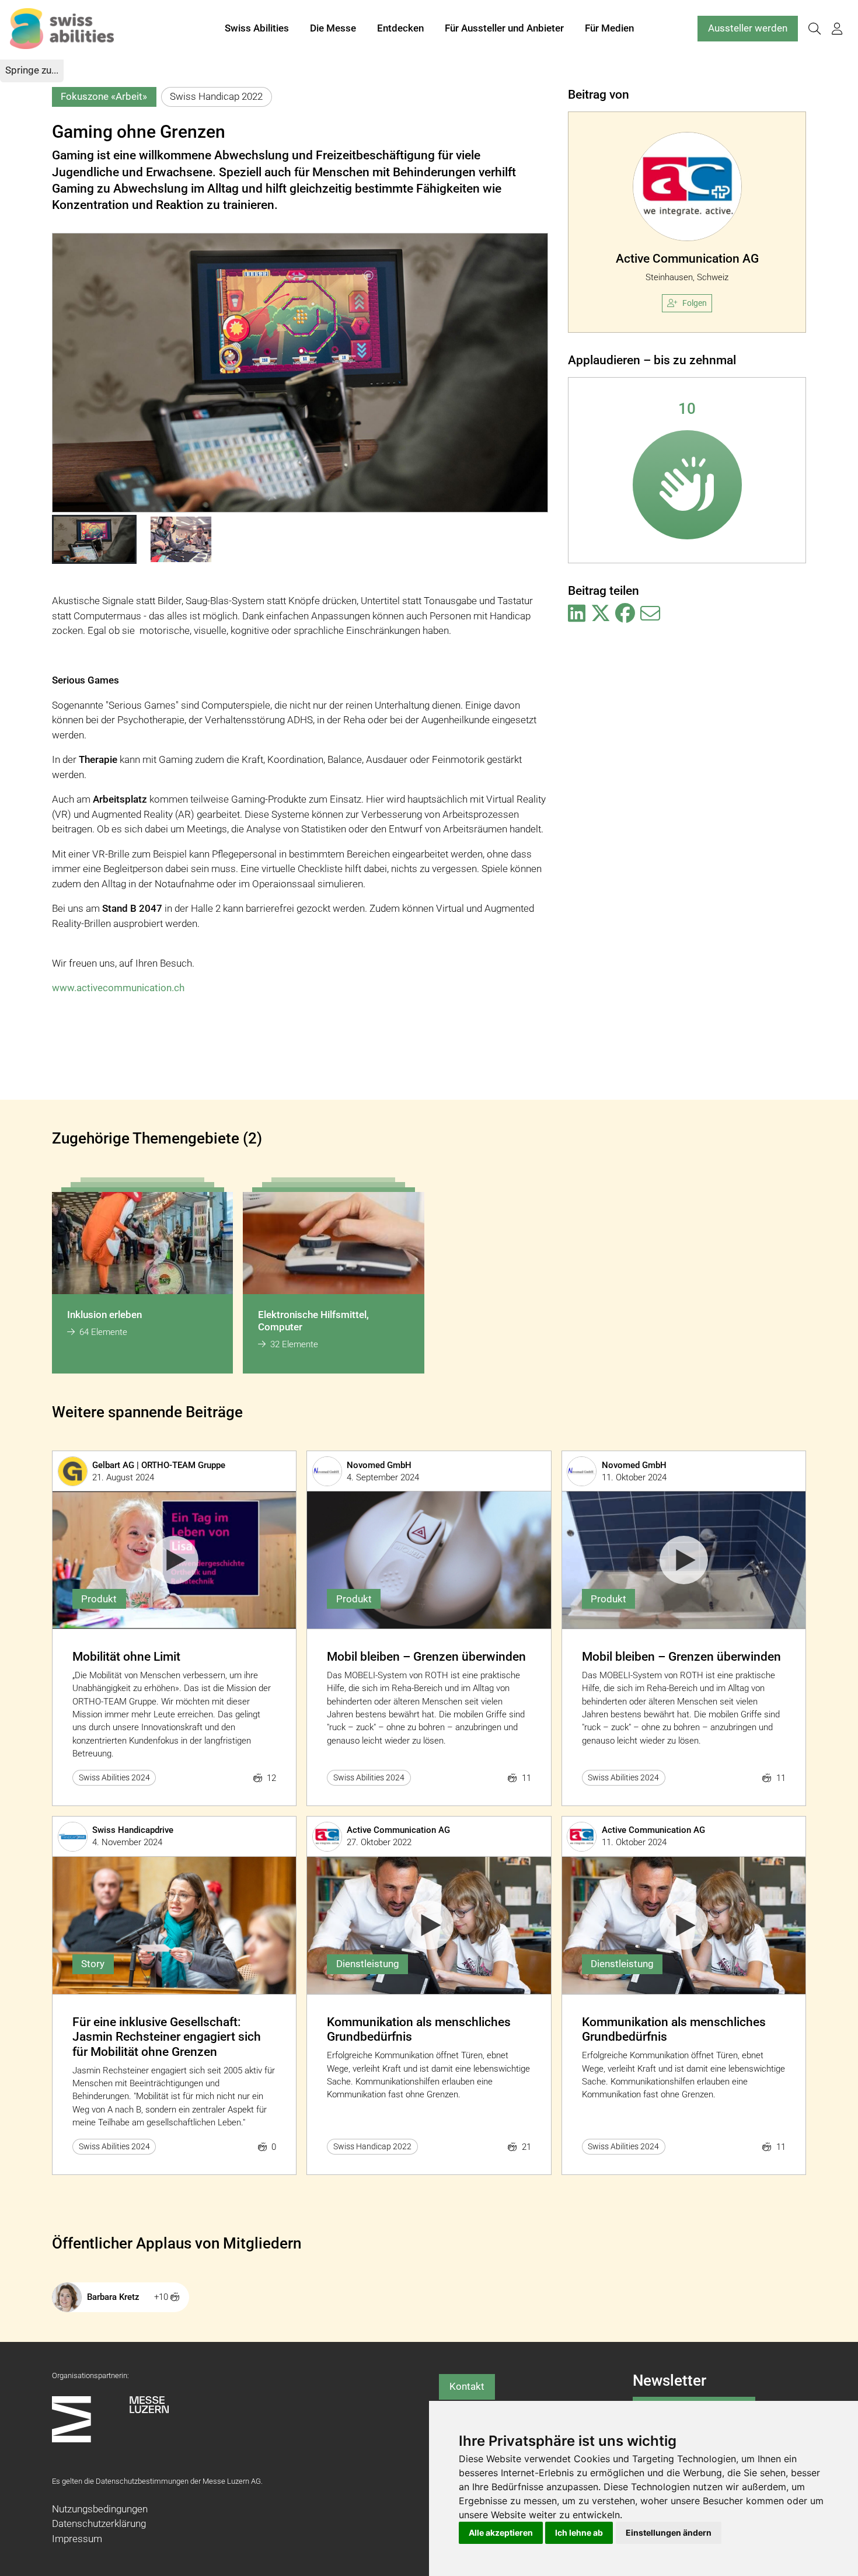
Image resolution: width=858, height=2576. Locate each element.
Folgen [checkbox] (695, 303)
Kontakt (467, 2386)
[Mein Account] (837, 29)
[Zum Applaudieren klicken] (687, 485)
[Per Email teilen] (650, 614)
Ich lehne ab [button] (579, 2533)
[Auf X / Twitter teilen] (601, 614)
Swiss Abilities (257, 28)
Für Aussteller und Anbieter (504, 28)
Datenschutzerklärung (99, 2523)
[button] (94, 539)
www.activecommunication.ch (118, 988)
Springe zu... (32, 70)
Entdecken (400, 28)
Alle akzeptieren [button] (501, 2533)
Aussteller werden (748, 28)
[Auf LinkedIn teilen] (577, 614)
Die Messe (333, 28)
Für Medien (609, 28)
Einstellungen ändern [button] (669, 2533)
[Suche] (814, 29)
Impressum (77, 2539)
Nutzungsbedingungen (100, 2509)
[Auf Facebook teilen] (625, 614)
